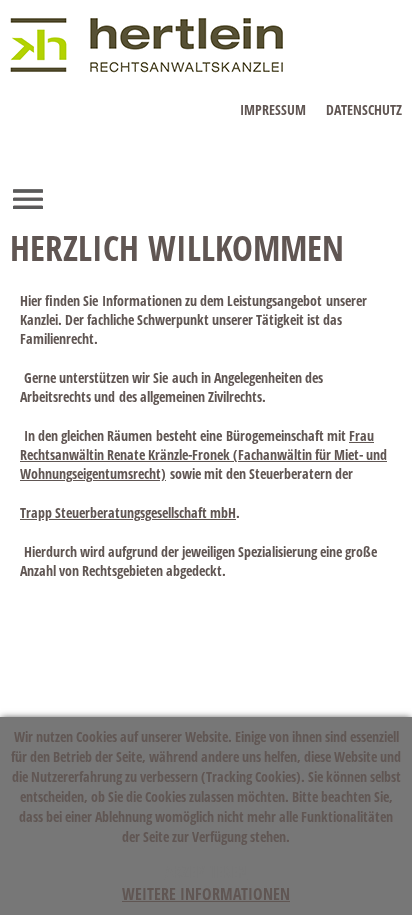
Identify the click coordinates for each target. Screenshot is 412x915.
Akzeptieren (206, 872)
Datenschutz (364, 109)
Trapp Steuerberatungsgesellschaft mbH (128, 512)
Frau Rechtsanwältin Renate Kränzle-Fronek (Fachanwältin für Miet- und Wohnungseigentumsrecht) (203, 454)
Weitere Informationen (206, 894)
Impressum (273, 109)
